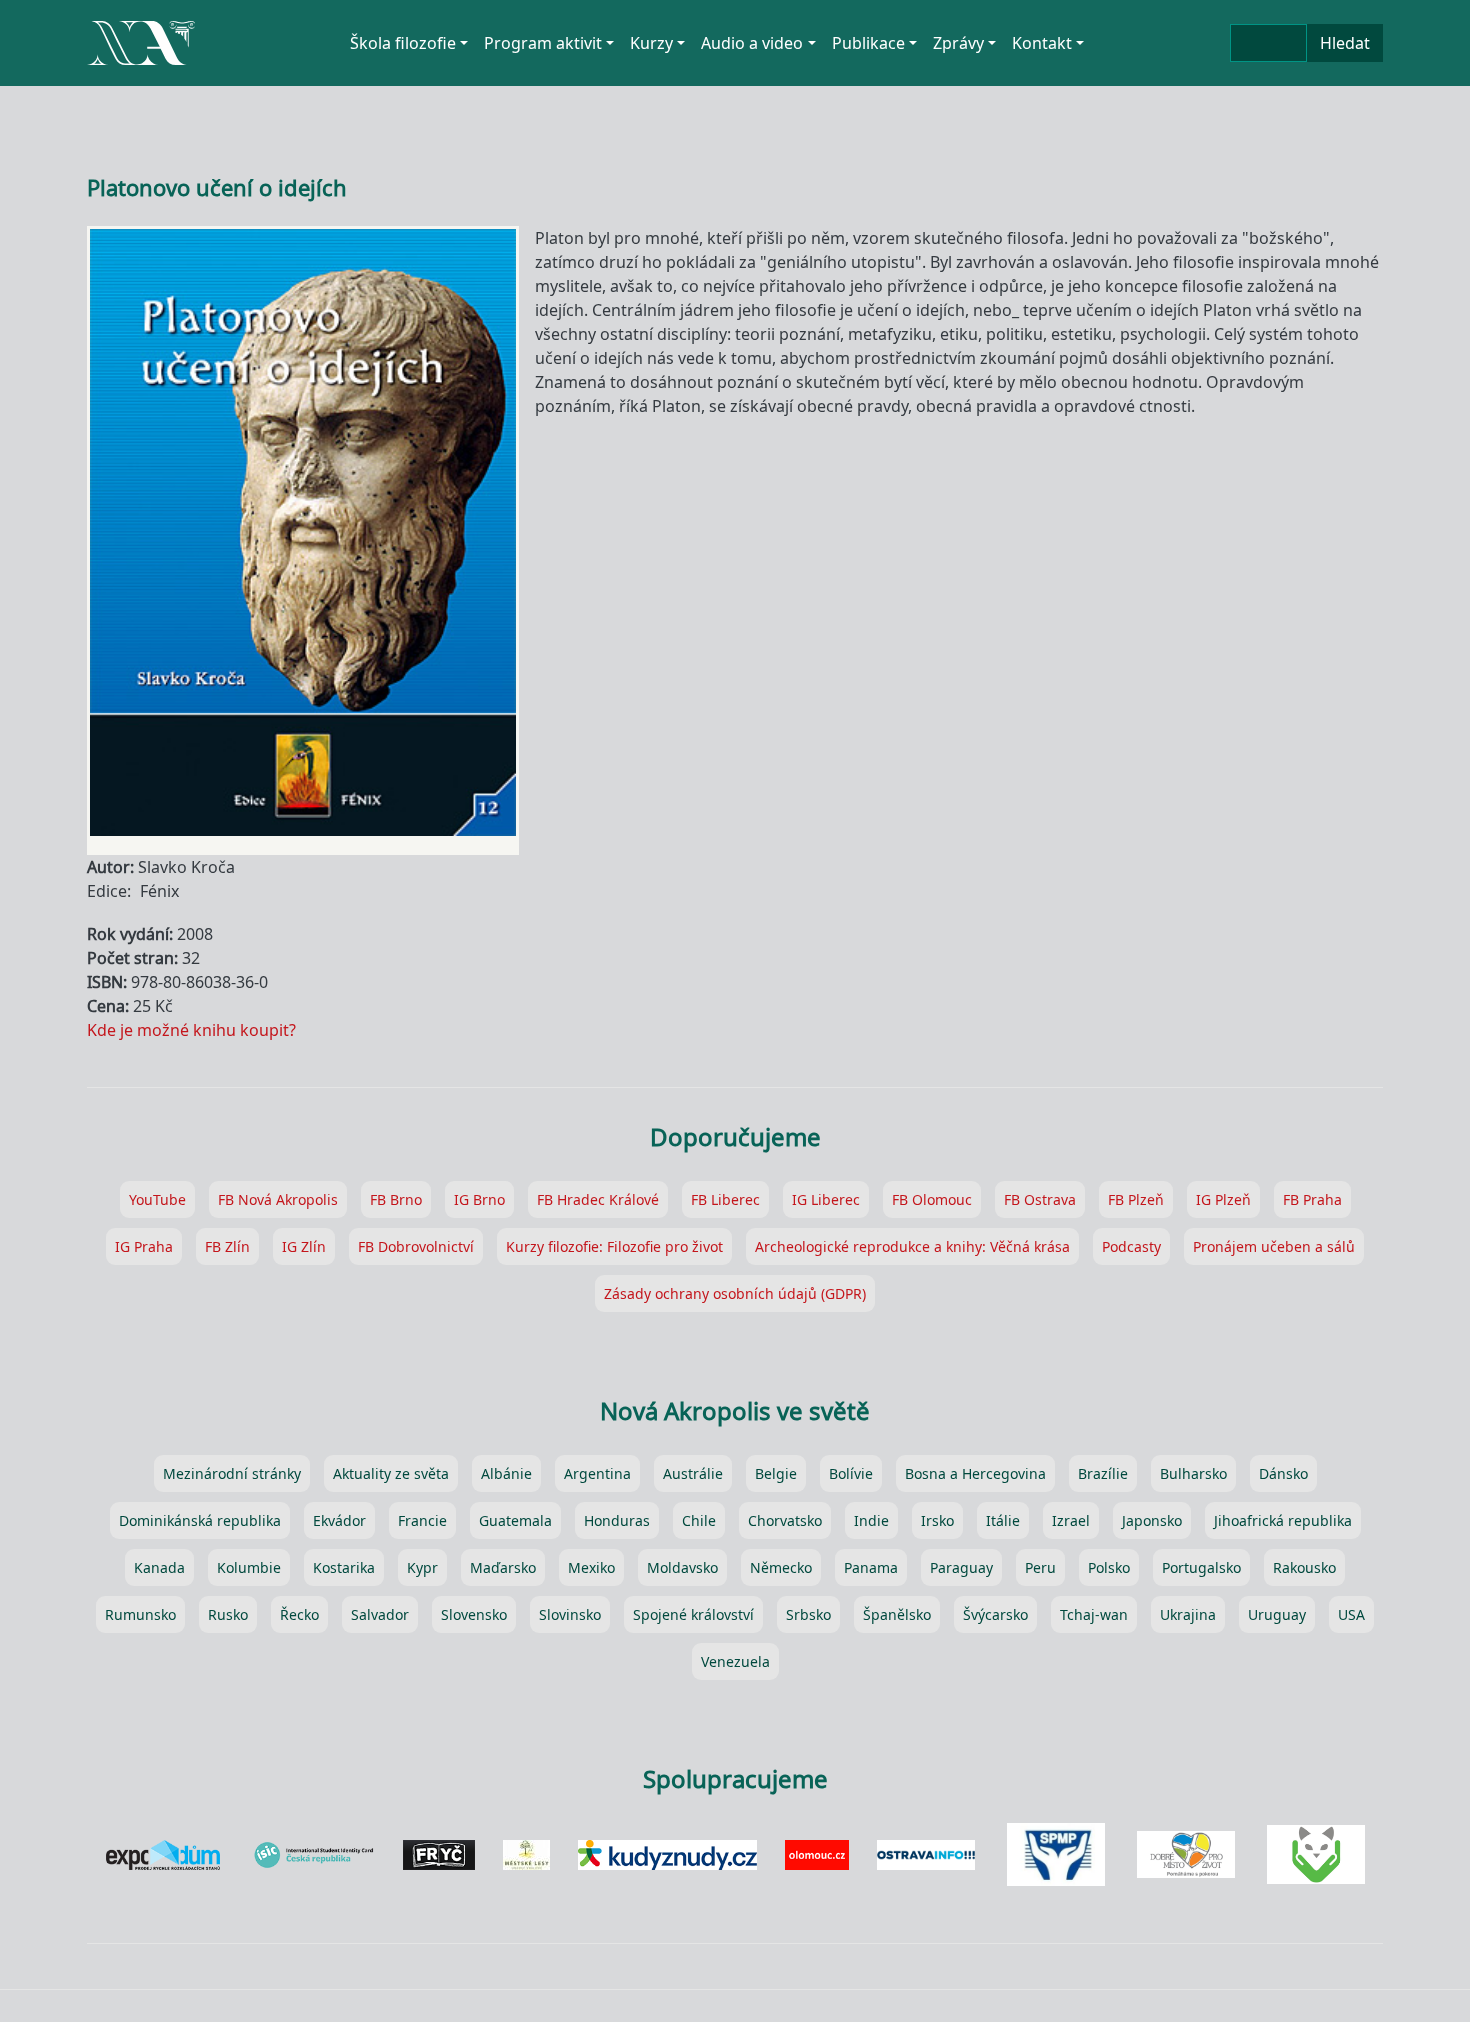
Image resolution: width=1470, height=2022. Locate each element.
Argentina (597, 1473)
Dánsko (1283, 1473)
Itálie (1003, 1520)
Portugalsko (1201, 1567)
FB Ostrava (1040, 1199)
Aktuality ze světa (391, 1473)
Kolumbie (249, 1567)
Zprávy (958, 43)
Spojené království (693, 1614)
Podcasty (1131, 1246)
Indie (871, 1520)
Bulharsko (1193, 1473)
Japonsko (1152, 1520)
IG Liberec (826, 1199)
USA (1351, 1614)
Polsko (1109, 1567)
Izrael (1071, 1520)
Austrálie (693, 1473)
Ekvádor (339, 1520)
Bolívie (851, 1473)
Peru (1040, 1567)
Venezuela (735, 1661)
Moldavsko (682, 1567)
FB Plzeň (1136, 1199)
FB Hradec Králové (598, 1199)
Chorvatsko (785, 1520)
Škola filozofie (403, 43)
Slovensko (474, 1614)
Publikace (868, 43)
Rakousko (1304, 1567)
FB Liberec (725, 1199)
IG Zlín (304, 1246)
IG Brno (479, 1199)
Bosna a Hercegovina (975, 1473)
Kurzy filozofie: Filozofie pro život (614, 1246)
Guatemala (515, 1520)
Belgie (776, 1473)
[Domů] (141, 27)
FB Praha (1312, 1199)
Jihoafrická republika (1283, 1520)
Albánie (506, 1473)
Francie (422, 1520)
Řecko (299, 1614)
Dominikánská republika (200, 1520)
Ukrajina (1188, 1614)
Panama (871, 1567)
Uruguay (1277, 1614)
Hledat (1345, 43)
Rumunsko (140, 1614)
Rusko (228, 1614)
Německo (781, 1567)
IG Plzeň (1223, 1199)
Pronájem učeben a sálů (1274, 1246)
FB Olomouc (932, 1199)
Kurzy (651, 43)
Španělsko (897, 1614)
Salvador (380, 1614)
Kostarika (344, 1567)
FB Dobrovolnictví (416, 1246)
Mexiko (591, 1567)
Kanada (159, 1567)
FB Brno (396, 1199)
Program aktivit (543, 43)
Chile (699, 1520)
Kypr (422, 1567)
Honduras (617, 1520)
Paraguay (961, 1567)
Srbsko (808, 1614)
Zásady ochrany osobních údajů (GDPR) (735, 1293)
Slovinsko (570, 1614)
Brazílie (1103, 1473)
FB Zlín (227, 1246)
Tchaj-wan (1094, 1614)
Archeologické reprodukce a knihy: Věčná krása (912, 1246)
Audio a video (752, 43)
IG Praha (144, 1246)
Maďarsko (503, 1567)
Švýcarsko (995, 1614)
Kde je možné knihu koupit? (191, 1030)
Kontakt (1042, 43)
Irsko (937, 1520)
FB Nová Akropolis (278, 1199)
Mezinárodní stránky (232, 1473)
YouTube (157, 1199)
